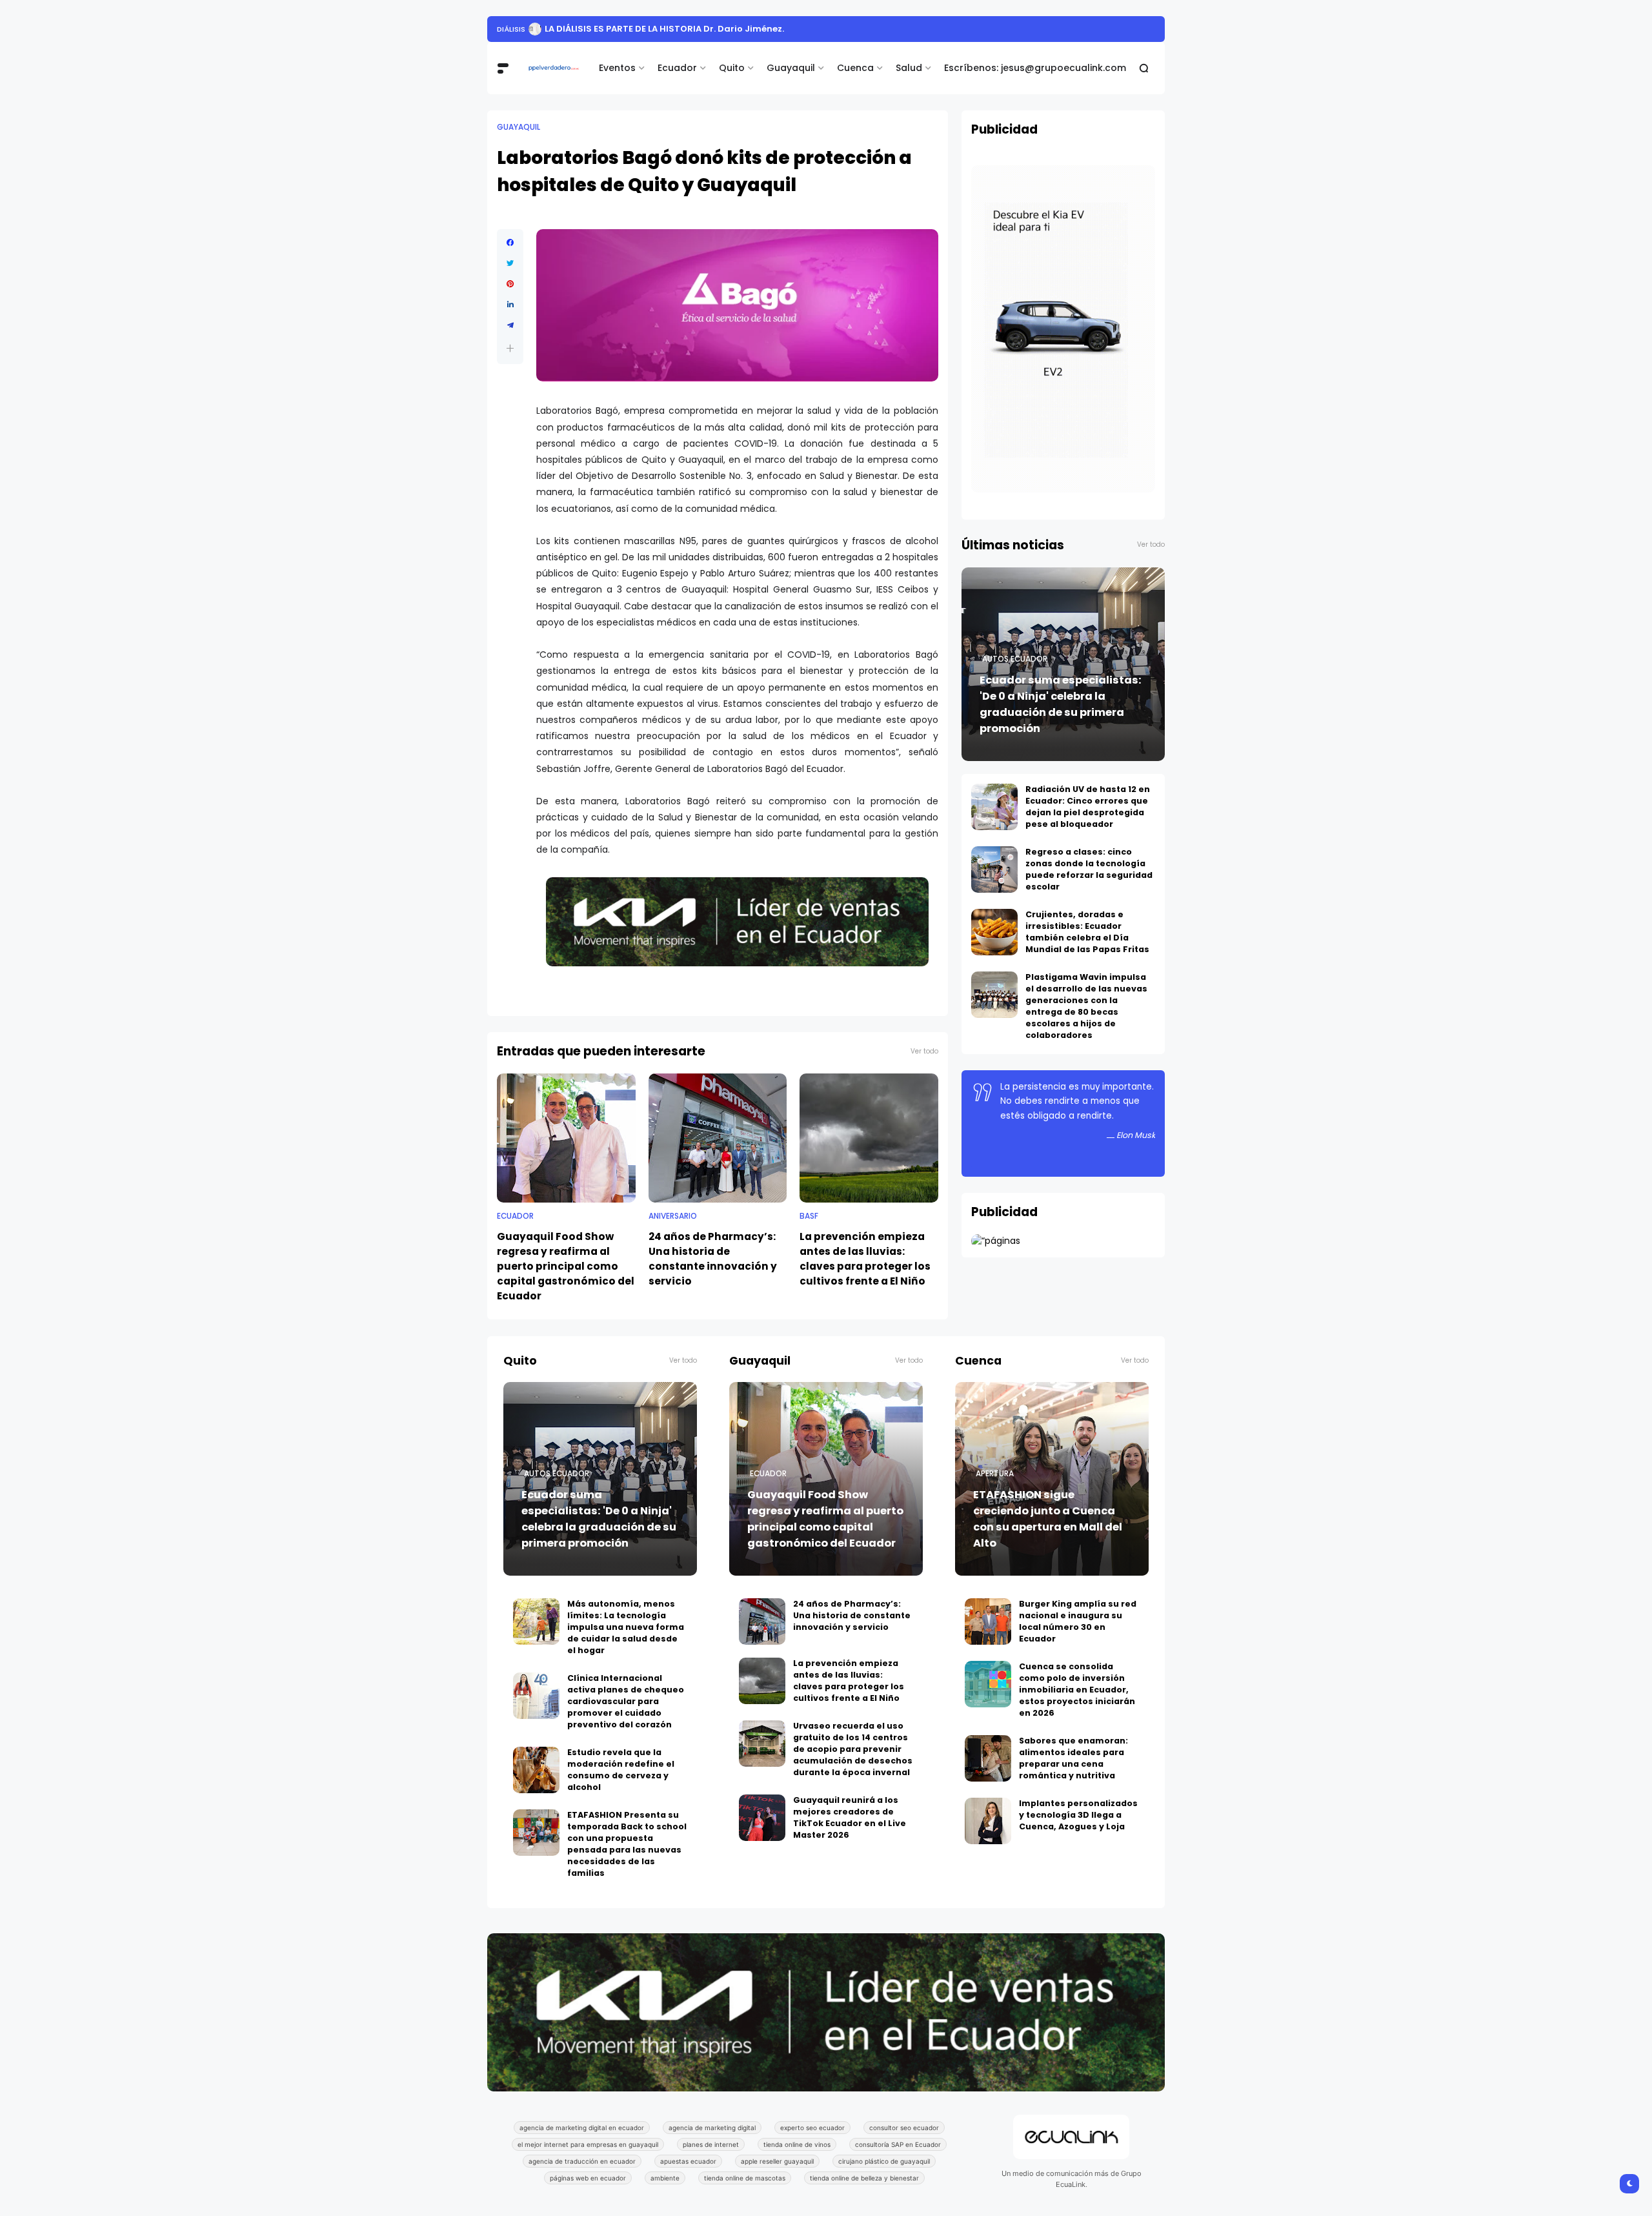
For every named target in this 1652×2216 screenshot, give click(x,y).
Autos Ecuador (1015, 659)
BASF (809, 1216)
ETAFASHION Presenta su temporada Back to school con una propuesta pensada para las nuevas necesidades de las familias (627, 1844)
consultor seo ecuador (904, 2128)
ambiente (665, 2178)
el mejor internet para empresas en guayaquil (588, 2144)
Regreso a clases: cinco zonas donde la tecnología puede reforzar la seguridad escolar (1089, 869)
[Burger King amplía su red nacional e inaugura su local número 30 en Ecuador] (988, 1621)
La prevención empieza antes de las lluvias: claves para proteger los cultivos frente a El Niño (865, 1259)
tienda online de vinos (797, 2144)
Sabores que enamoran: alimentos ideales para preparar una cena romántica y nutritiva (1073, 1758)
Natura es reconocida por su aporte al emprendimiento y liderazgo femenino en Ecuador (822, 29)
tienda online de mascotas (745, 2178)
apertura (995, 1474)
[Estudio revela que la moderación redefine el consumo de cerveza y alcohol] (536, 1770)
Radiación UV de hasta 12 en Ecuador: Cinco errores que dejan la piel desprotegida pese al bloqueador (1088, 807)
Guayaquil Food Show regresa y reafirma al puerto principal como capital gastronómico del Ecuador (566, 1266)
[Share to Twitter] (510, 263)
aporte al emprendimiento (549, 29)
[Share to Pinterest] (510, 284)
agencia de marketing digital (712, 2128)
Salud (909, 68)
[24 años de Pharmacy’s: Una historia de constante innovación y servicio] (718, 1138)
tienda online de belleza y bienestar (864, 2178)
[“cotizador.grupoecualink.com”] (996, 1241)
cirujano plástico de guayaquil (884, 2161)
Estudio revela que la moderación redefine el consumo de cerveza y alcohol (621, 1770)
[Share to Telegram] (510, 325)
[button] (510, 348)
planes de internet (711, 2144)
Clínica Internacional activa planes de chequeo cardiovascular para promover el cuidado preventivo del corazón (626, 1701)
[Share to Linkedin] (510, 305)
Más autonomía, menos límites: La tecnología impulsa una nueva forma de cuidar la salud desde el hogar (626, 1627)
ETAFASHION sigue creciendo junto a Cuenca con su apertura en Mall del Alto (1048, 1519)
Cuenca (855, 68)
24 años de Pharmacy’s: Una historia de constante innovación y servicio (713, 1259)
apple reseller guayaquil (777, 2161)
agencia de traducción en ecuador (582, 2161)
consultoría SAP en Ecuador (898, 2144)
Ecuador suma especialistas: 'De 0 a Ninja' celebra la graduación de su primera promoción (1061, 704)
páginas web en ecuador (588, 2178)
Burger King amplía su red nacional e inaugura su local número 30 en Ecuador (1078, 1621)
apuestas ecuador (688, 2161)
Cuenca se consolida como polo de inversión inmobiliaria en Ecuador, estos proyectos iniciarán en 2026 (1077, 1690)
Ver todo (924, 1051)
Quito (732, 68)
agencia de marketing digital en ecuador (582, 2128)
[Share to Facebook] (510, 243)
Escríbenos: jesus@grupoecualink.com (1035, 68)
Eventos (617, 68)
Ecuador (677, 68)
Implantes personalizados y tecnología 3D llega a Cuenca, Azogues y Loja (1078, 1815)
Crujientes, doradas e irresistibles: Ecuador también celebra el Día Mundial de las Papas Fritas (1087, 932)
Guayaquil (791, 68)
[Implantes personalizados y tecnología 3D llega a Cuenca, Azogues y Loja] (988, 1821)
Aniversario (673, 1216)
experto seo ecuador (812, 2128)
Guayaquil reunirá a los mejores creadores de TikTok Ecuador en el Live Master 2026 (850, 1817)
